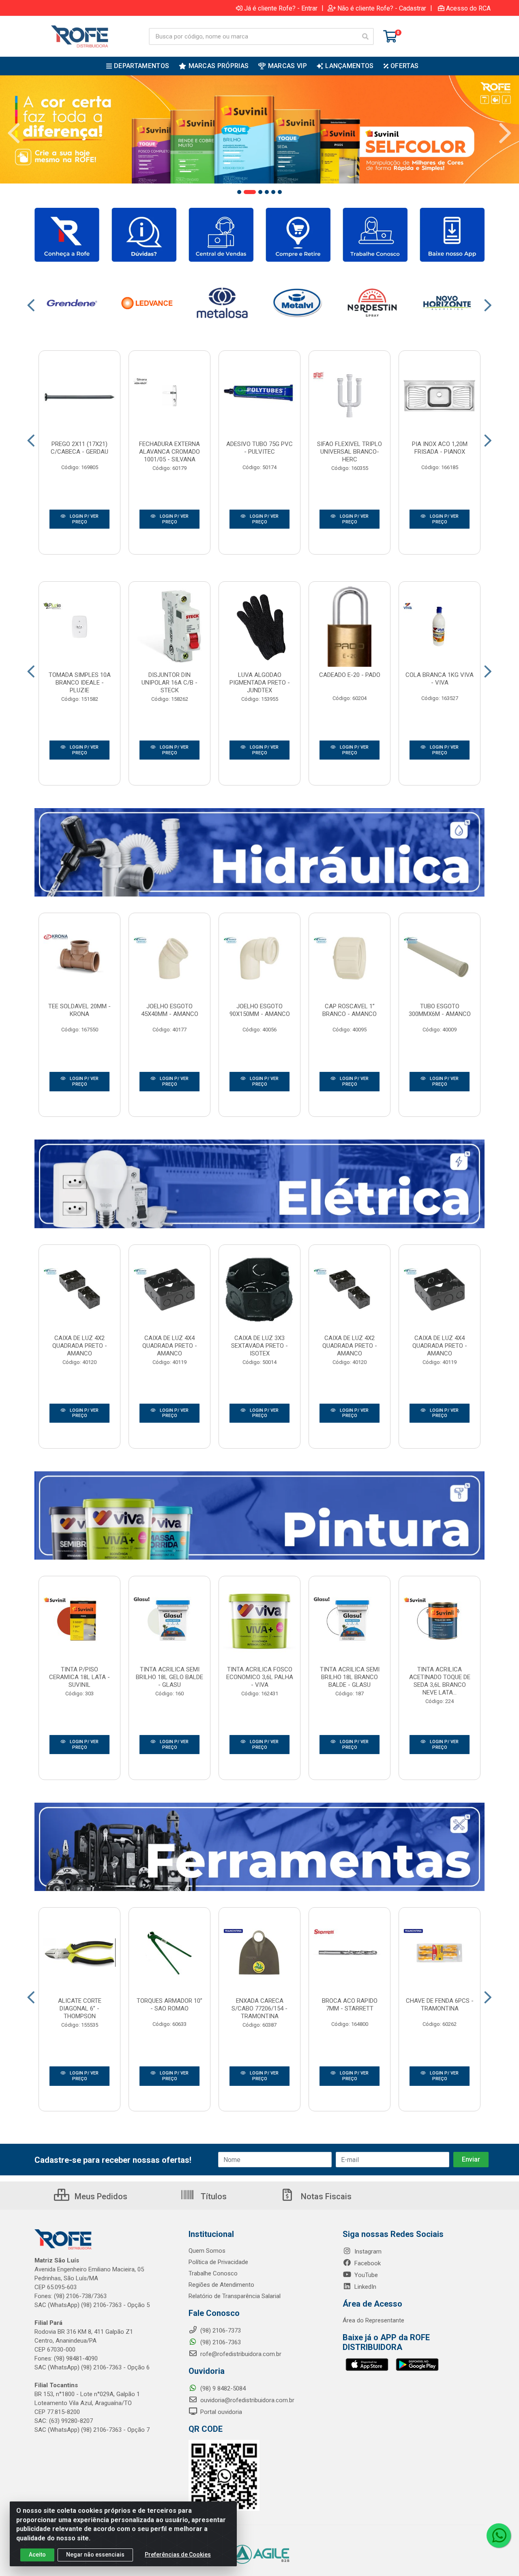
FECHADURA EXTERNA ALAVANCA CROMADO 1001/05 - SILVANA (169, 452)
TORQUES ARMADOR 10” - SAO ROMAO (169, 2005)
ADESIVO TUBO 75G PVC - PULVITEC (259, 448)
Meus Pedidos (100, 2196)
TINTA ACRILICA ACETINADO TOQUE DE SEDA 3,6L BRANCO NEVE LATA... (440, 1681)
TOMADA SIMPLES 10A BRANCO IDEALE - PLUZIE (80, 683)
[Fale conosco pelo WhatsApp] (499, 2535)
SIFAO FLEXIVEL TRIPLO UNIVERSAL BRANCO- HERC (350, 452)
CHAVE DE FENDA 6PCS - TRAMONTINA (440, 2005)
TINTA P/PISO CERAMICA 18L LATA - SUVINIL (79, 1677)
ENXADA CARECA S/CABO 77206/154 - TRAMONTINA (259, 2008)
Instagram (367, 2252)
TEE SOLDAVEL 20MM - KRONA (79, 1010)
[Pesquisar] (365, 36)
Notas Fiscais (325, 2196)
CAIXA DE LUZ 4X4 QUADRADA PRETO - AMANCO (170, 1346)
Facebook (367, 2263)
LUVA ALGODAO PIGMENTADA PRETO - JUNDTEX (260, 683)
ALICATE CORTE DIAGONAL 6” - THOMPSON (80, 2008)
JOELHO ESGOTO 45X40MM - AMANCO (170, 1010)
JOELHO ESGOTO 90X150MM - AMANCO (260, 1010)
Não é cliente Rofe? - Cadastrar (382, 8)
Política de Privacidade (218, 2262)
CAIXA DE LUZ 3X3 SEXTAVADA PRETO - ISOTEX (259, 1346)
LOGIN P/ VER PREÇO (84, 519)
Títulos (213, 2196)
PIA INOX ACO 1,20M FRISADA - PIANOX (440, 448)
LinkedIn (365, 2287)
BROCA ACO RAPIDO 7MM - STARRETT (350, 2005)
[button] (239, 192)
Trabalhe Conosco (213, 2273)
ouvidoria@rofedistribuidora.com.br (247, 2400)
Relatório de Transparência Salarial (235, 2296)
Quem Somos (207, 2251)
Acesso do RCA (468, 8)
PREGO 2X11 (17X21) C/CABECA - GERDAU (79, 448)
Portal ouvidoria (220, 2412)
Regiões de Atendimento (221, 2285)
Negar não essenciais (95, 2555)
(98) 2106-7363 (220, 2342)
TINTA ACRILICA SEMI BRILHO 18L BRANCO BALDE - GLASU (350, 1677)
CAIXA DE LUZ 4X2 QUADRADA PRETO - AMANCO (80, 1346)
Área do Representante (373, 2320)
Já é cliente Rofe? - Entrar (281, 8)
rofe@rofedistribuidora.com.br (240, 2354)
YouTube (365, 2275)
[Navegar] (14, 133)
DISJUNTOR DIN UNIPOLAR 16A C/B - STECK (169, 683)
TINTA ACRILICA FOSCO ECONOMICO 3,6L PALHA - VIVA (260, 1677)
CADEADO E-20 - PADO (350, 675)
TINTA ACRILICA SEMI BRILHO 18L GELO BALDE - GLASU (169, 1677)
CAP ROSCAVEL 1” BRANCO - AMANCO (350, 1010)
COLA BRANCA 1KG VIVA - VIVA (440, 679)
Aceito (37, 2555)
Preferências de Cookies (178, 2555)
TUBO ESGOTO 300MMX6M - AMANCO (440, 1010)
